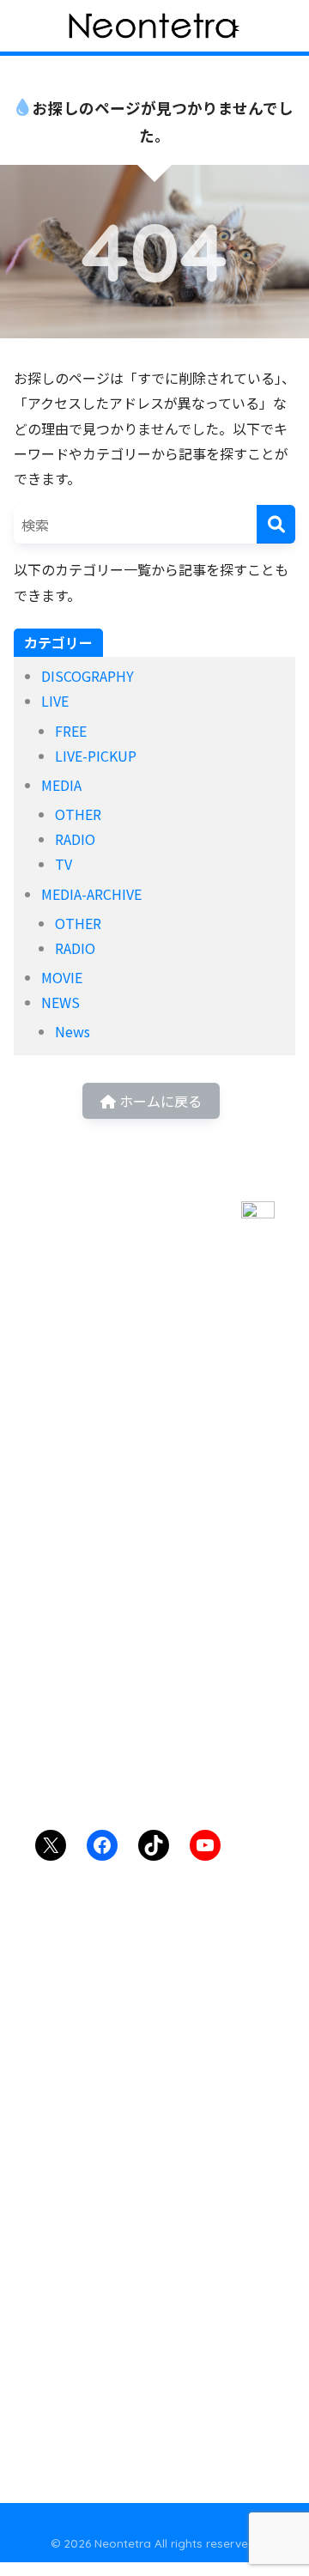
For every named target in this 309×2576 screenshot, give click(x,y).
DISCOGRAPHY (88, 676)
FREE (71, 731)
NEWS (61, 1002)
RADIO (75, 839)
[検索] (276, 524)
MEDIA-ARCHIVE (91, 894)
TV (64, 864)
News (73, 1031)
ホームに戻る (159, 1101)
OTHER (78, 814)
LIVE (55, 701)
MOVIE (62, 977)
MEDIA (61, 785)
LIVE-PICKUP (96, 756)
